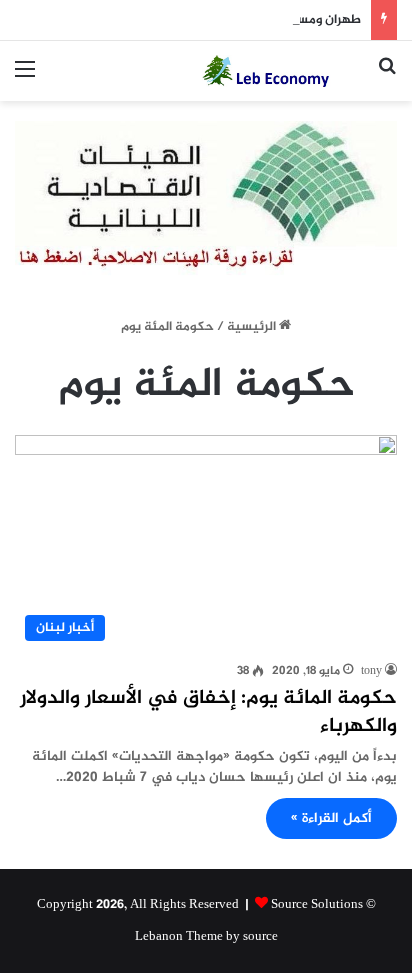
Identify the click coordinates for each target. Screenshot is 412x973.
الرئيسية (253, 327)
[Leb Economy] (282, 71)
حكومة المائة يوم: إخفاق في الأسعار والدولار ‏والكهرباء (208, 712)
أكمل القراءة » (331, 818)
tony (371, 671)
